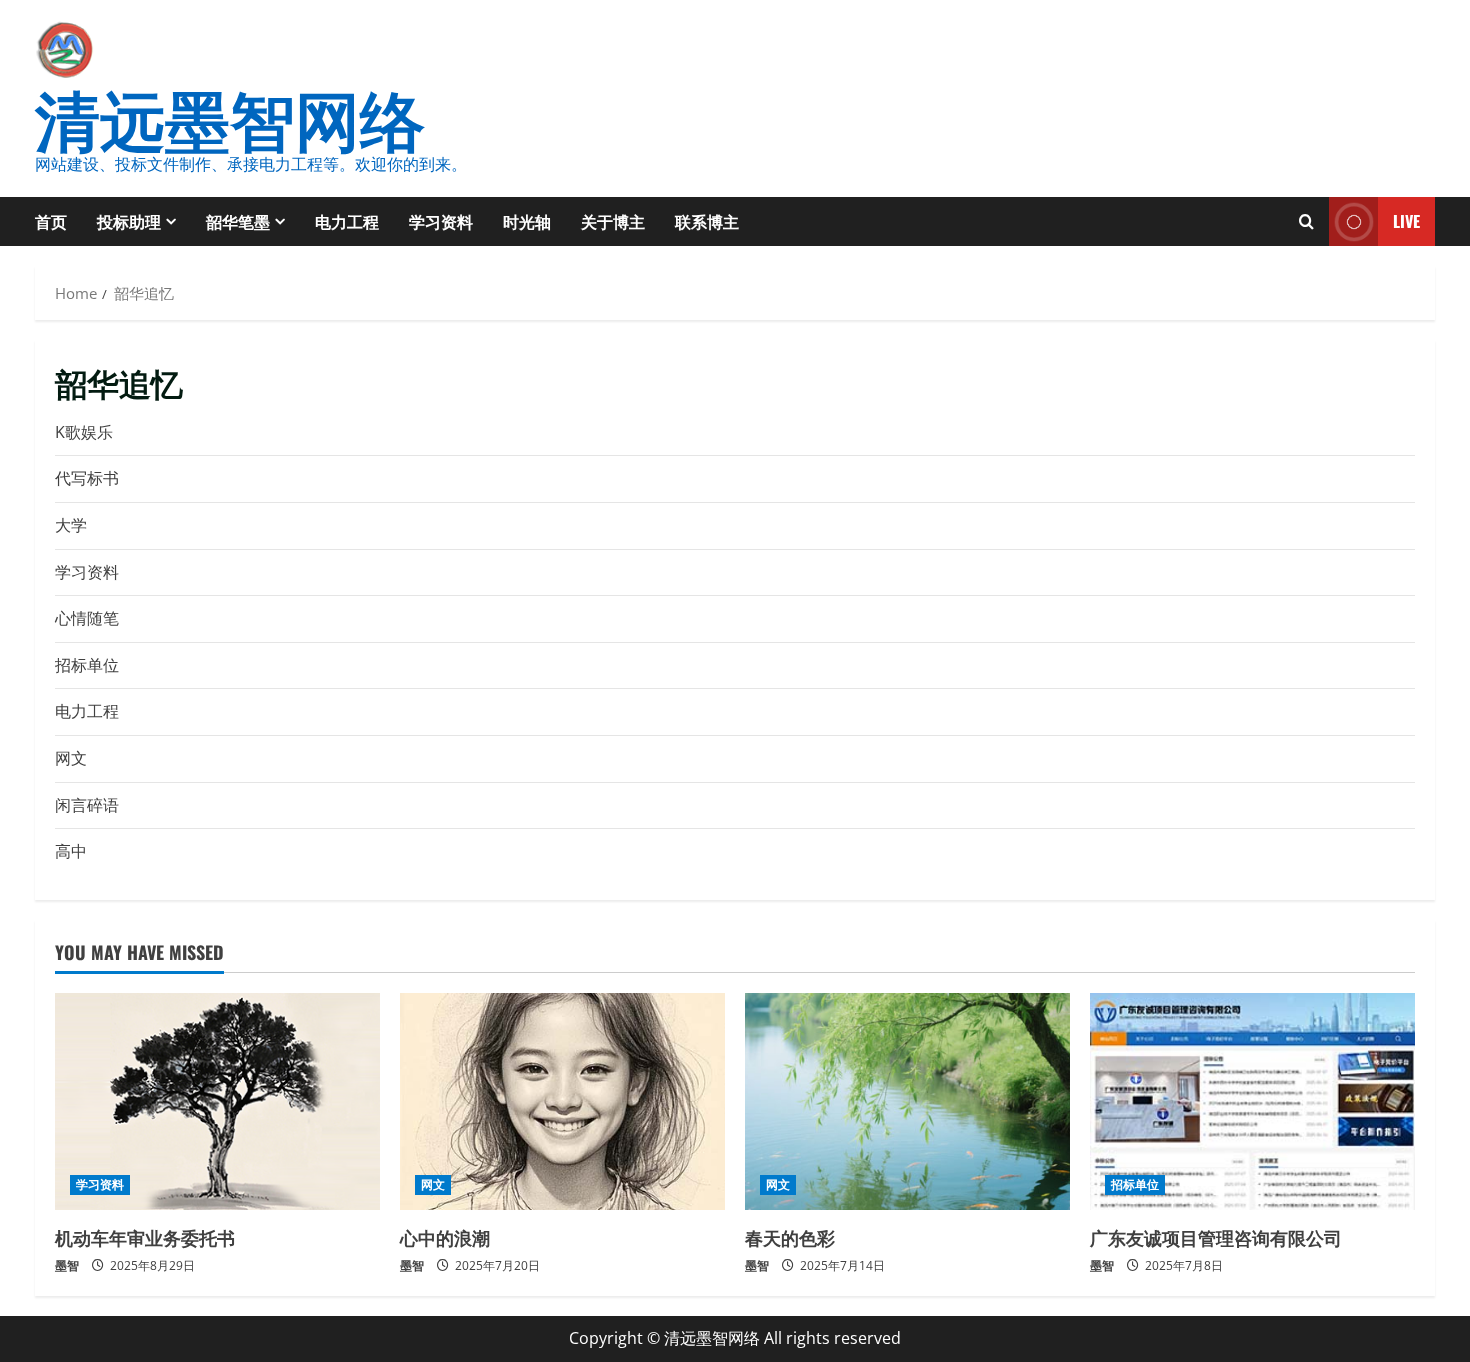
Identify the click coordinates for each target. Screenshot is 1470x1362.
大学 (71, 525)
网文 (71, 758)
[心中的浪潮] (562, 1101)
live (1406, 221)
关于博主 (613, 221)
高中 (71, 851)
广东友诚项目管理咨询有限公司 (1216, 1237)
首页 (51, 221)
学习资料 (441, 221)
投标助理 (129, 221)
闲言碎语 (87, 805)
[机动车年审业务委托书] (217, 1101)
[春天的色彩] (907, 1101)
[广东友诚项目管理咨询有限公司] (1252, 1101)
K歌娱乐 (84, 432)
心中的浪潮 (445, 1237)
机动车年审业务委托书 (145, 1237)
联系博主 (707, 221)
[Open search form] (1306, 221)
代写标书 (87, 478)
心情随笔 (87, 618)
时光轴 (527, 221)
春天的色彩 (790, 1237)
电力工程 (347, 221)
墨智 (67, 1265)
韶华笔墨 (238, 221)
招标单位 (87, 665)
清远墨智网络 (230, 115)
